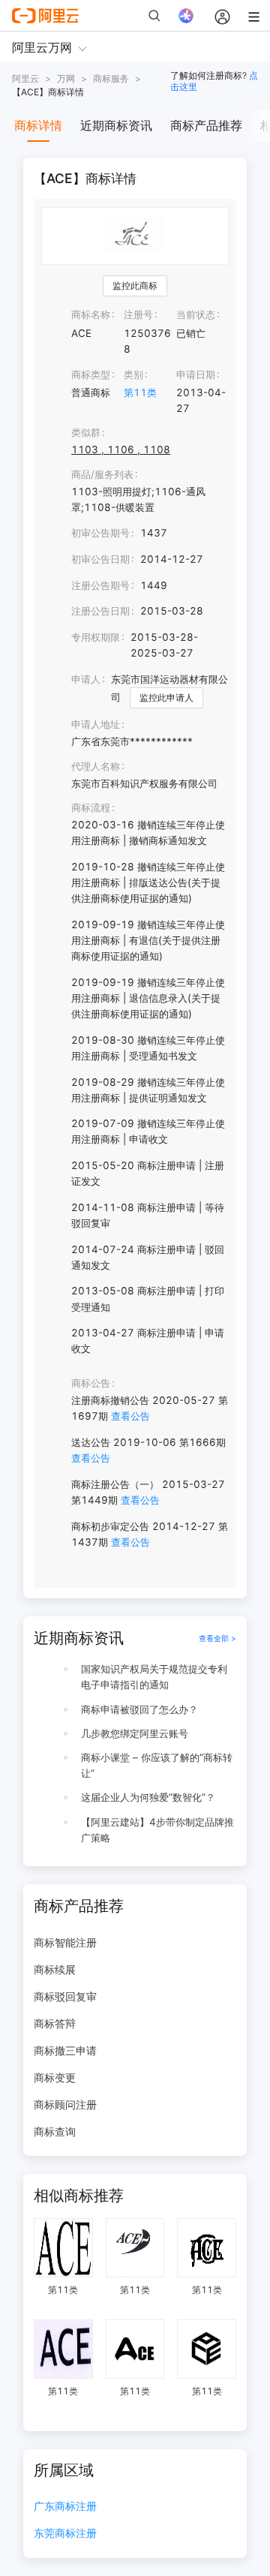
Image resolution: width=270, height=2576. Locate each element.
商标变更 (55, 2077)
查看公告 (130, 1416)
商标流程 (91, 807)
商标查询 (55, 2131)
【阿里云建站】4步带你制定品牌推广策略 (157, 1830)
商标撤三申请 (65, 2050)
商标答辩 (55, 2023)
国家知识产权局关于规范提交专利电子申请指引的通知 (154, 1677)
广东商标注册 (65, 2507)
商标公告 (91, 1383)
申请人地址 (96, 724)
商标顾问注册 (65, 2104)
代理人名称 (96, 766)
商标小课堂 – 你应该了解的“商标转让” (157, 1765)
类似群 (86, 432)
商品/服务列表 (102, 474)
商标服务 (111, 78)
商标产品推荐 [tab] (206, 125)
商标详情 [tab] (38, 125)
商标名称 (91, 314)
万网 (66, 78)
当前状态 (196, 314)
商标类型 (91, 374)
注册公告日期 (100, 611)
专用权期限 (96, 637)
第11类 (140, 392)
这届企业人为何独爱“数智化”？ (148, 1797)
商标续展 (55, 1969)
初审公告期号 (100, 533)
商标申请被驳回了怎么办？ (139, 1709)
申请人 (86, 679)
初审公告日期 (100, 559)
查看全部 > (217, 1638)
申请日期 (196, 374)
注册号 (138, 314)
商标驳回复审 (65, 1996)
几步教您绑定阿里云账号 (135, 1733)
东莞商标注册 (65, 2534)
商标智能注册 (65, 1942)
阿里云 (25, 78)
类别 (133, 374)
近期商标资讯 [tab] (116, 125)
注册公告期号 (100, 585)
